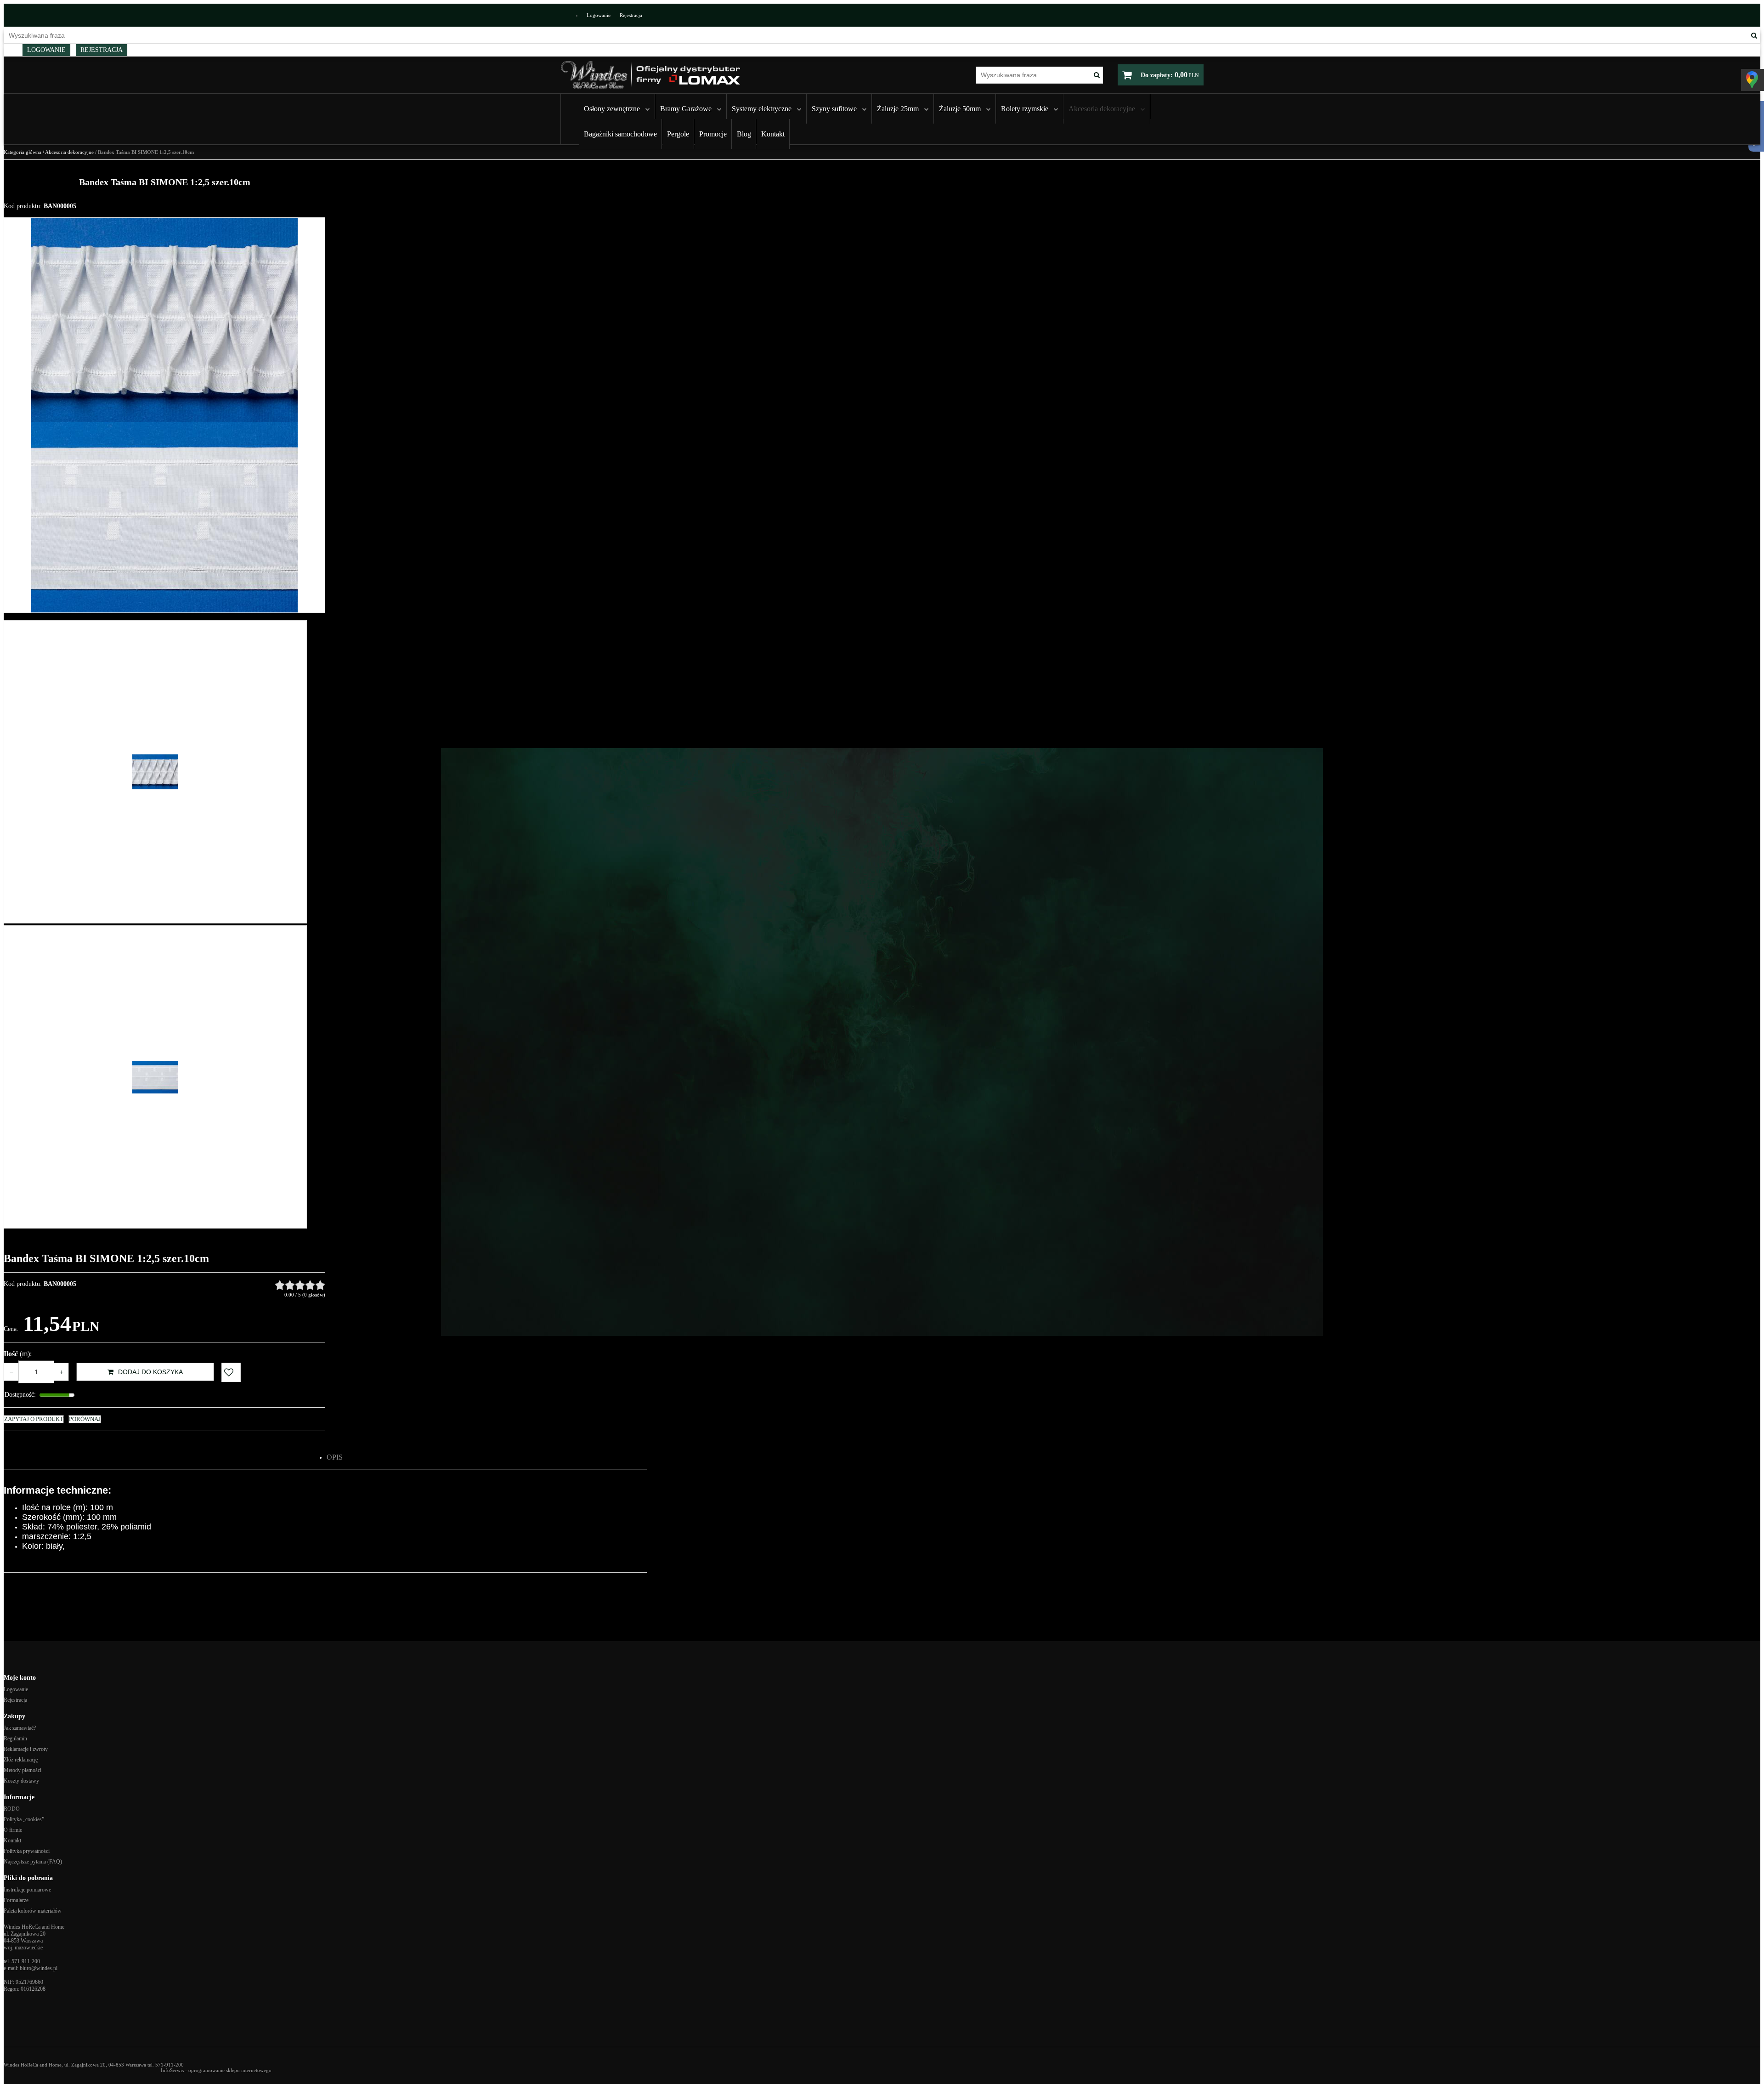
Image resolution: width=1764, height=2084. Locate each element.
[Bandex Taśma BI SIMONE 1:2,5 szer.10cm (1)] (164, 320)
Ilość (18, 1354)
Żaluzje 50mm (960, 109)
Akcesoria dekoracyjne (1102, 109)
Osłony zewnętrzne (612, 109)
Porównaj (85, 1419)
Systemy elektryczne (762, 109)
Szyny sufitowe (834, 109)
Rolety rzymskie (1025, 109)
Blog (744, 134)
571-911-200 (26, 1961)
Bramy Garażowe (686, 109)
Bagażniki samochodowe (620, 134)
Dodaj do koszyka (150, 1372)
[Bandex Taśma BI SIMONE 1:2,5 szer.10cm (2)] (164, 517)
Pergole (678, 134)
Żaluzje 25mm (898, 109)
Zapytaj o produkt (34, 1419)
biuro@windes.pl (39, 1968)
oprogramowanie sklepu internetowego (230, 2070)
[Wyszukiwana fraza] (1754, 35)
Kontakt (773, 134)
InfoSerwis (172, 2070)
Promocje (713, 134)
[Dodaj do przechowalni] (231, 1372)
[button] (335, 1457)
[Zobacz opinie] (300, 1285)
